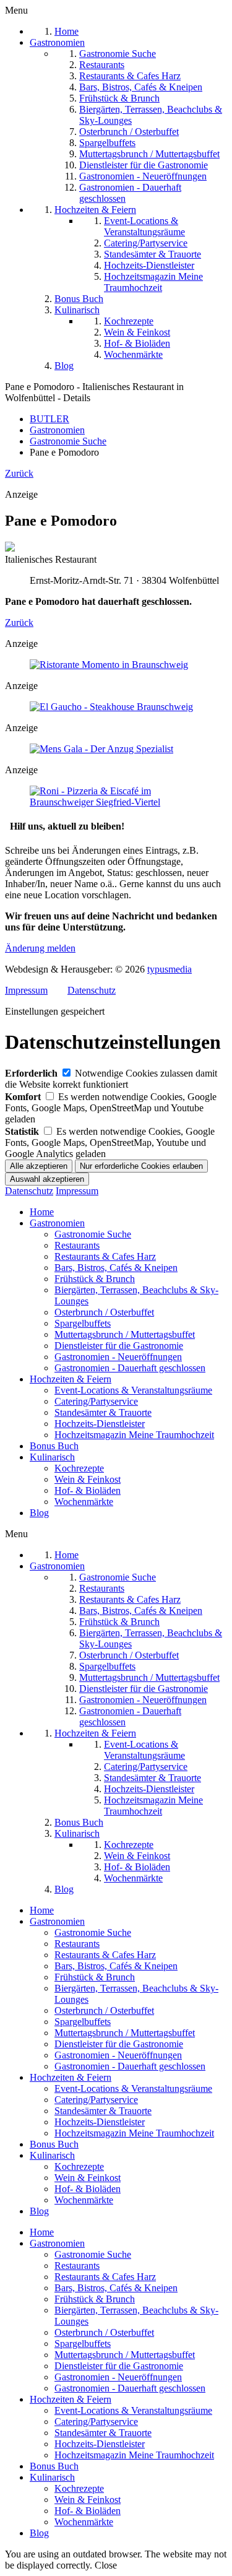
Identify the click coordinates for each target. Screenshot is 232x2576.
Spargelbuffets (83, 1323)
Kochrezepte (79, 1468)
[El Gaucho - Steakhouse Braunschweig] (111, 707)
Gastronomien (57, 1223)
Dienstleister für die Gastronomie (119, 1346)
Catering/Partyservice (96, 1401)
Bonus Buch (54, 1446)
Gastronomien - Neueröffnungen (118, 1357)
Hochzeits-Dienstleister (100, 1424)
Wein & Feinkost (88, 1479)
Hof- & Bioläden (88, 1490)
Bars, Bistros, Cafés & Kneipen (116, 1268)
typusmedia (170, 969)
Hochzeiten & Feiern (71, 1379)
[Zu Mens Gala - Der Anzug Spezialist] (101, 749)
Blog (39, 1513)
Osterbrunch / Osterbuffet (104, 1312)
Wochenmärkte (84, 1502)
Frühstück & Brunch (95, 1279)
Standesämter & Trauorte (103, 1412)
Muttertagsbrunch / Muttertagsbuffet (125, 1334)
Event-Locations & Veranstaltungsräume (133, 1390)
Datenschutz (92, 990)
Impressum (26, 990)
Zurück (19, 473)
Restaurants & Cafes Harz (105, 1256)
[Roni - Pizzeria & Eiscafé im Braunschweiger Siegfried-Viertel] (116, 802)
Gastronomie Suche (93, 1234)
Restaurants (77, 1245)
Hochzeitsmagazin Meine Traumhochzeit (134, 1435)
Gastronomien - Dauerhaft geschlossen (130, 1368)
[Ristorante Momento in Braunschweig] (109, 665)
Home (42, 1212)
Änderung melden (40, 948)
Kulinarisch (52, 1457)
